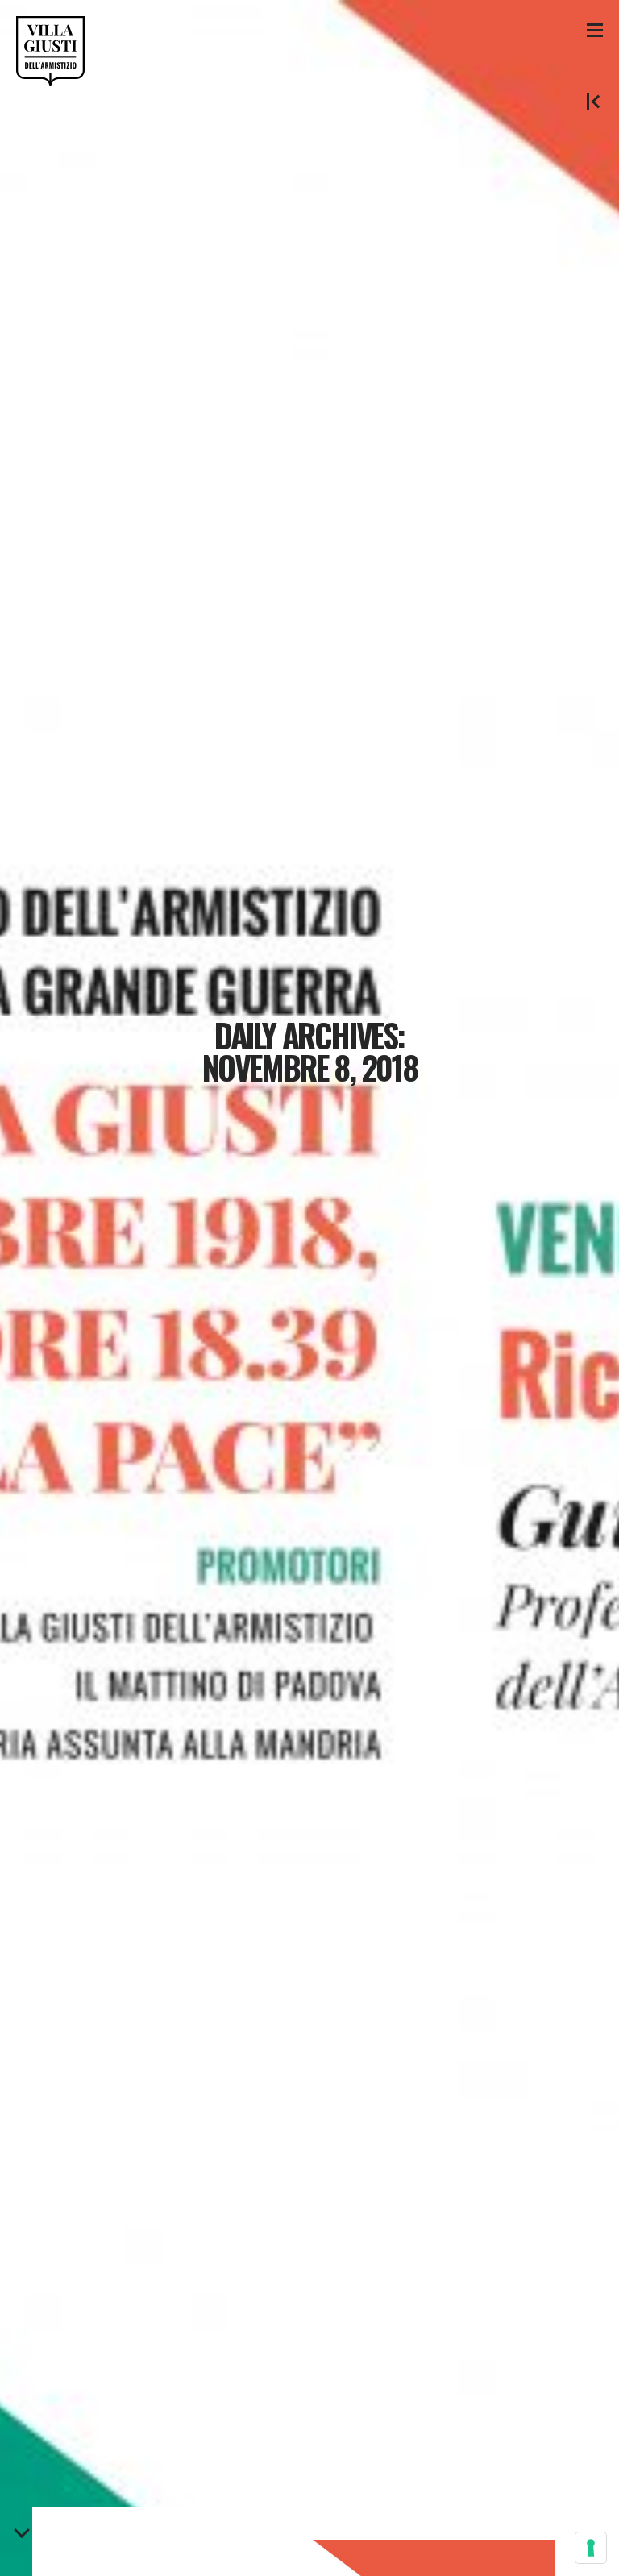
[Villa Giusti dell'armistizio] (50, 51)
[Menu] (595, 29)
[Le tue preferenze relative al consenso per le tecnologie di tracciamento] (591, 2548)
